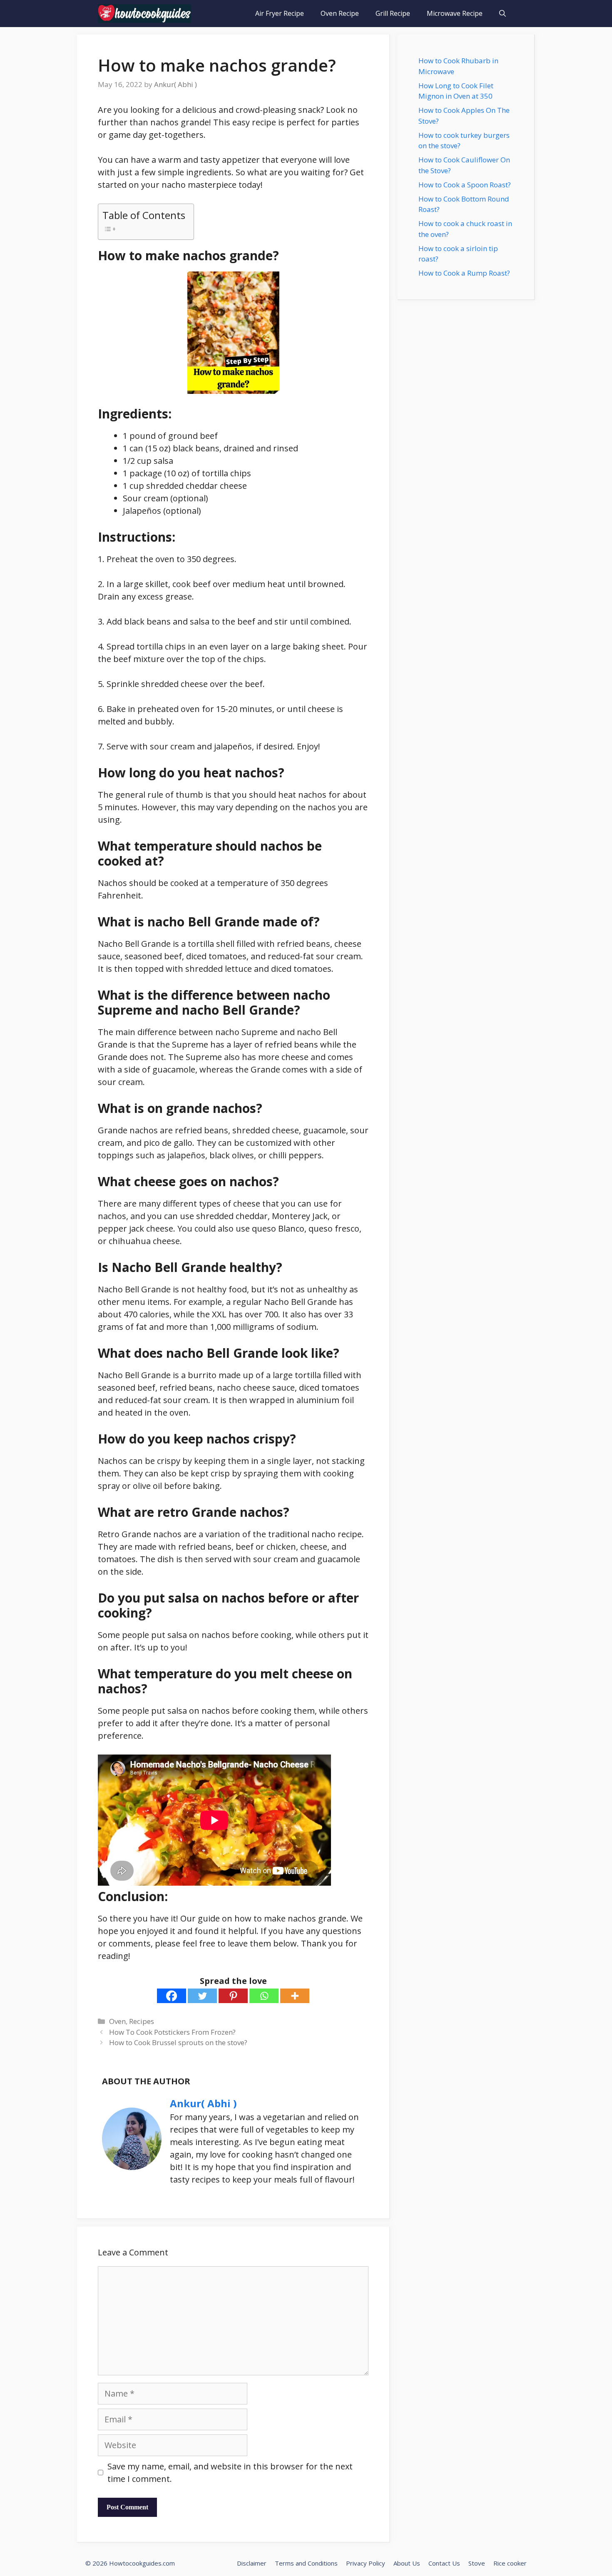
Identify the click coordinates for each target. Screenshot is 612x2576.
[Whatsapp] (264, 1996)
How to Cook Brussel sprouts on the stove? (178, 2042)
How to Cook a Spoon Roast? (465, 185)
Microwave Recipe (455, 13)
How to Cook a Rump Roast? (464, 273)
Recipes (142, 2021)
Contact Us (444, 2563)
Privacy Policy (366, 2563)
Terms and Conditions (306, 2563)
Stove (477, 2563)
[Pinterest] (233, 1996)
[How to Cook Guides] (144, 14)
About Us (407, 2563)
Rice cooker (510, 2563)
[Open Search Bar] (503, 14)
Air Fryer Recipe (280, 13)
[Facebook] (172, 1996)
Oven (117, 2021)
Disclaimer (252, 2563)
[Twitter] (202, 1996)
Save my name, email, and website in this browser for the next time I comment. (230, 2473)
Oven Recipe (340, 13)
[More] (295, 1996)
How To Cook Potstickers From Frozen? (172, 2032)
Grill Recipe (393, 13)
